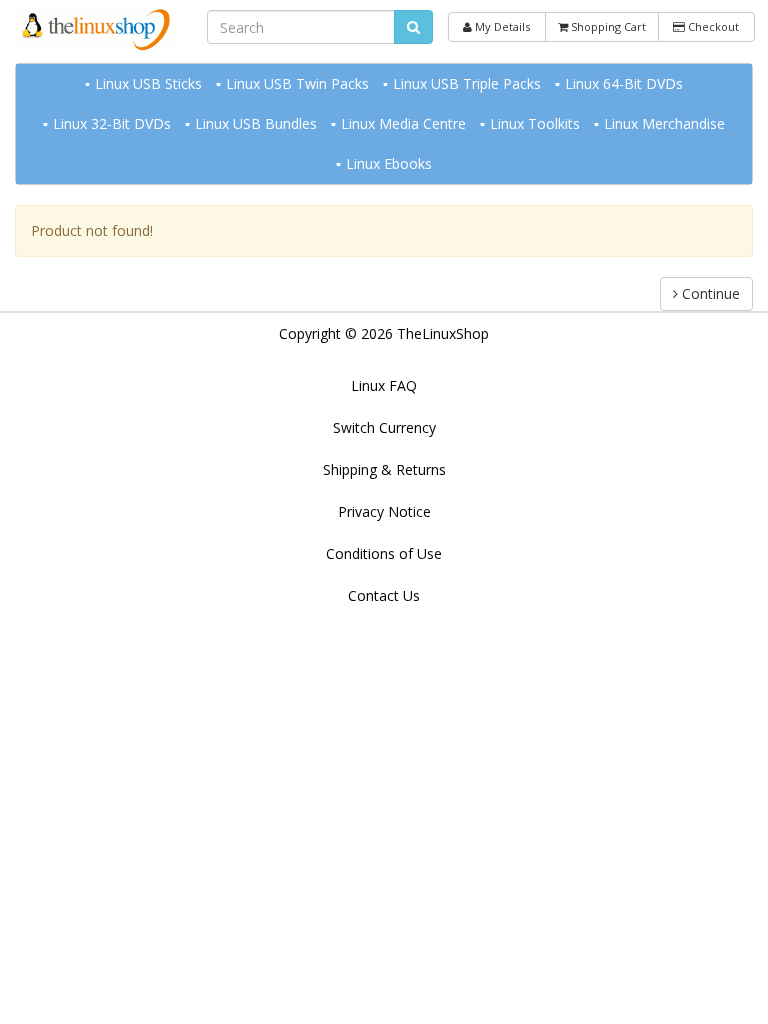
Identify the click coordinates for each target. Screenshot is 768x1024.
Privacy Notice (384, 511)
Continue (709, 293)
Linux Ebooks (389, 163)
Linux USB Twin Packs (297, 83)
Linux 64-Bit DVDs (624, 83)
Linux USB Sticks (148, 83)
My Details (501, 26)
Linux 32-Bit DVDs (112, 123)
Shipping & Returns (384, 469)
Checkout (712, 26)
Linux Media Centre (403, 123)
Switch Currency (384, 427)
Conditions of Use (384, 553)
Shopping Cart (607, 26)
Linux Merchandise (664, 123)
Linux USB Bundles (256, 123)
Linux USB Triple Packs (467, 83)
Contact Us (384, 595)
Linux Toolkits (535, 123)
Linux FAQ (384, 385)
